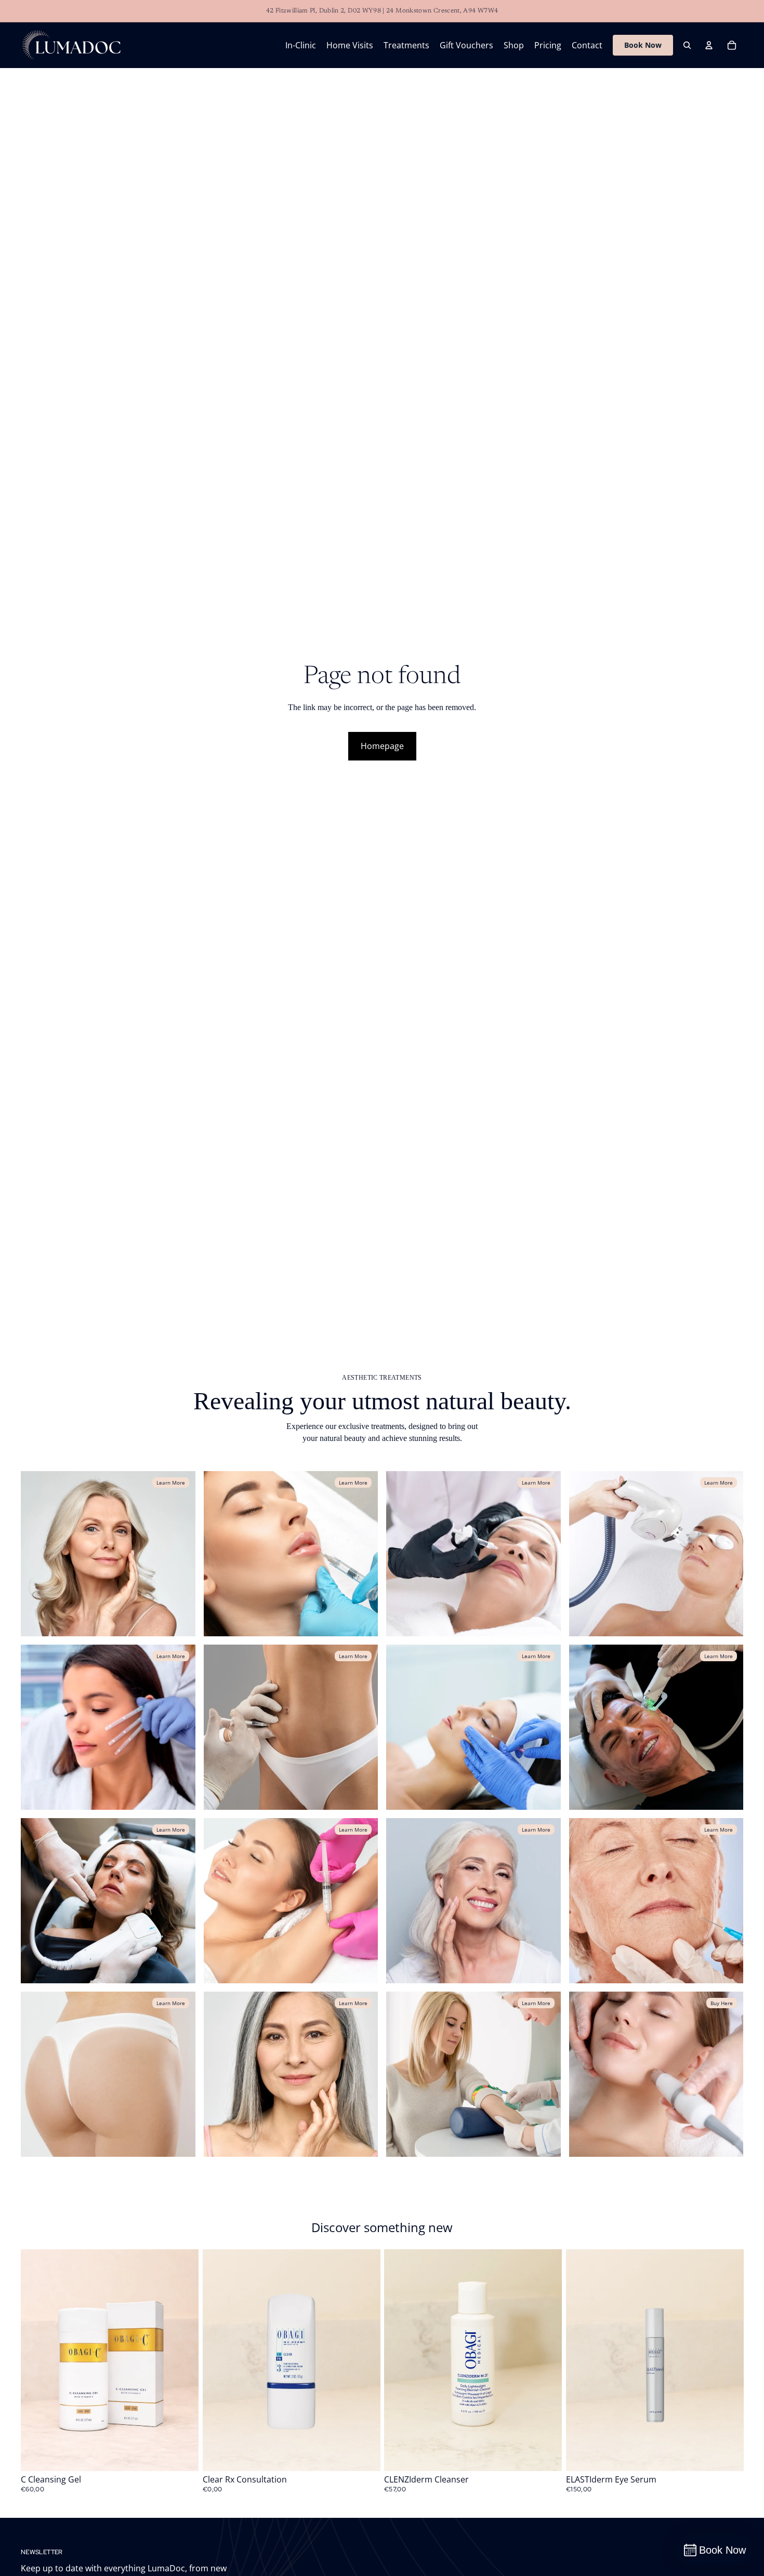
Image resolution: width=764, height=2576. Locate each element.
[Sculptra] (656, 1901)
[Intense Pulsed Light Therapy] (656, 1554)
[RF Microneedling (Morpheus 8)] (656, 1727)
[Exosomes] (473, 1554)
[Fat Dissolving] (291, 1901)
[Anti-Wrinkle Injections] (108, 1554)
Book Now (643, 45)
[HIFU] (108, 1901)
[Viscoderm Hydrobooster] (291, 2074)
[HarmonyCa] (473, 1901)
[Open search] (687, 45)
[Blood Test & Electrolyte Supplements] (473, 2074)
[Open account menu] (709, 45)
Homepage (382, 746)
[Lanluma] (108, 2074)
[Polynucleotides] (108, 1727)
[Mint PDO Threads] (473, 1727)
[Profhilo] (291, 1727)
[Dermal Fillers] (291, 1554)
